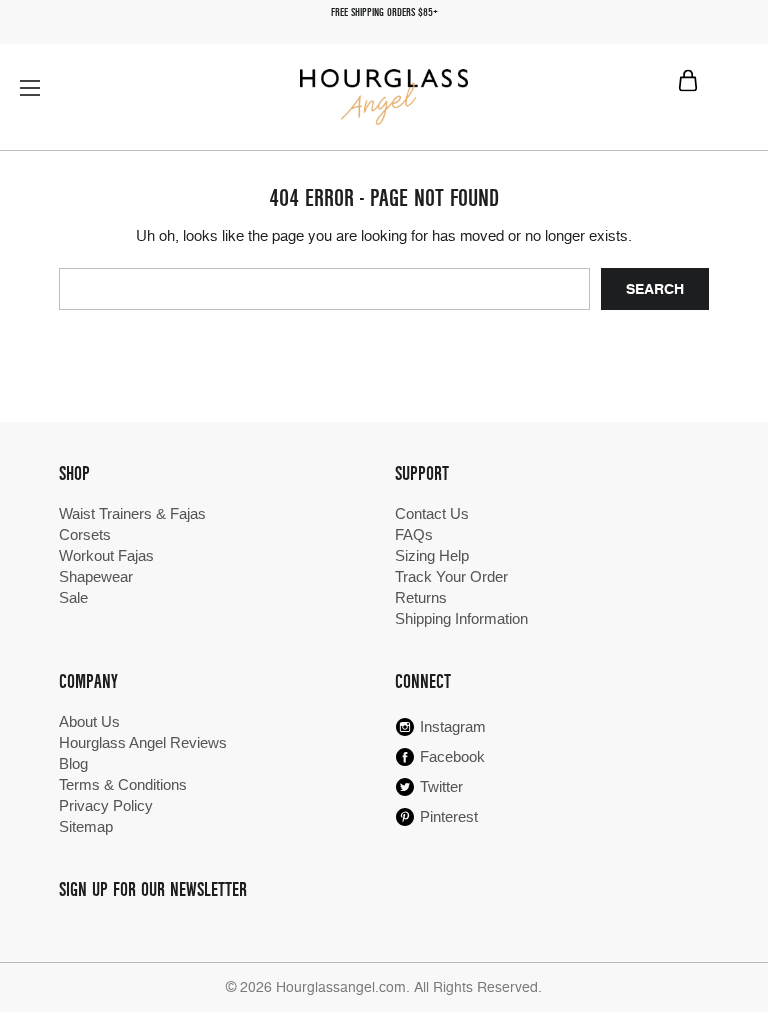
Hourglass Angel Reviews (143, 742)
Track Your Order (451, 576)
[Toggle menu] (29, 87)
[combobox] (324, 289)
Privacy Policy (106, 805)
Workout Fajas (106, 555)
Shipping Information (461, 618)
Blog (73, 763)
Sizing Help (432, 555)
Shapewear (96, 576)
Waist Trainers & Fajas (132, 513)
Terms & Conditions (123, 784)
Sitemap (86, 826)
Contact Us (432, 513)
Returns (421, 597)
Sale (73, 597)
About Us (89, 721)
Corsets (85, 534)
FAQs (414, 534)
